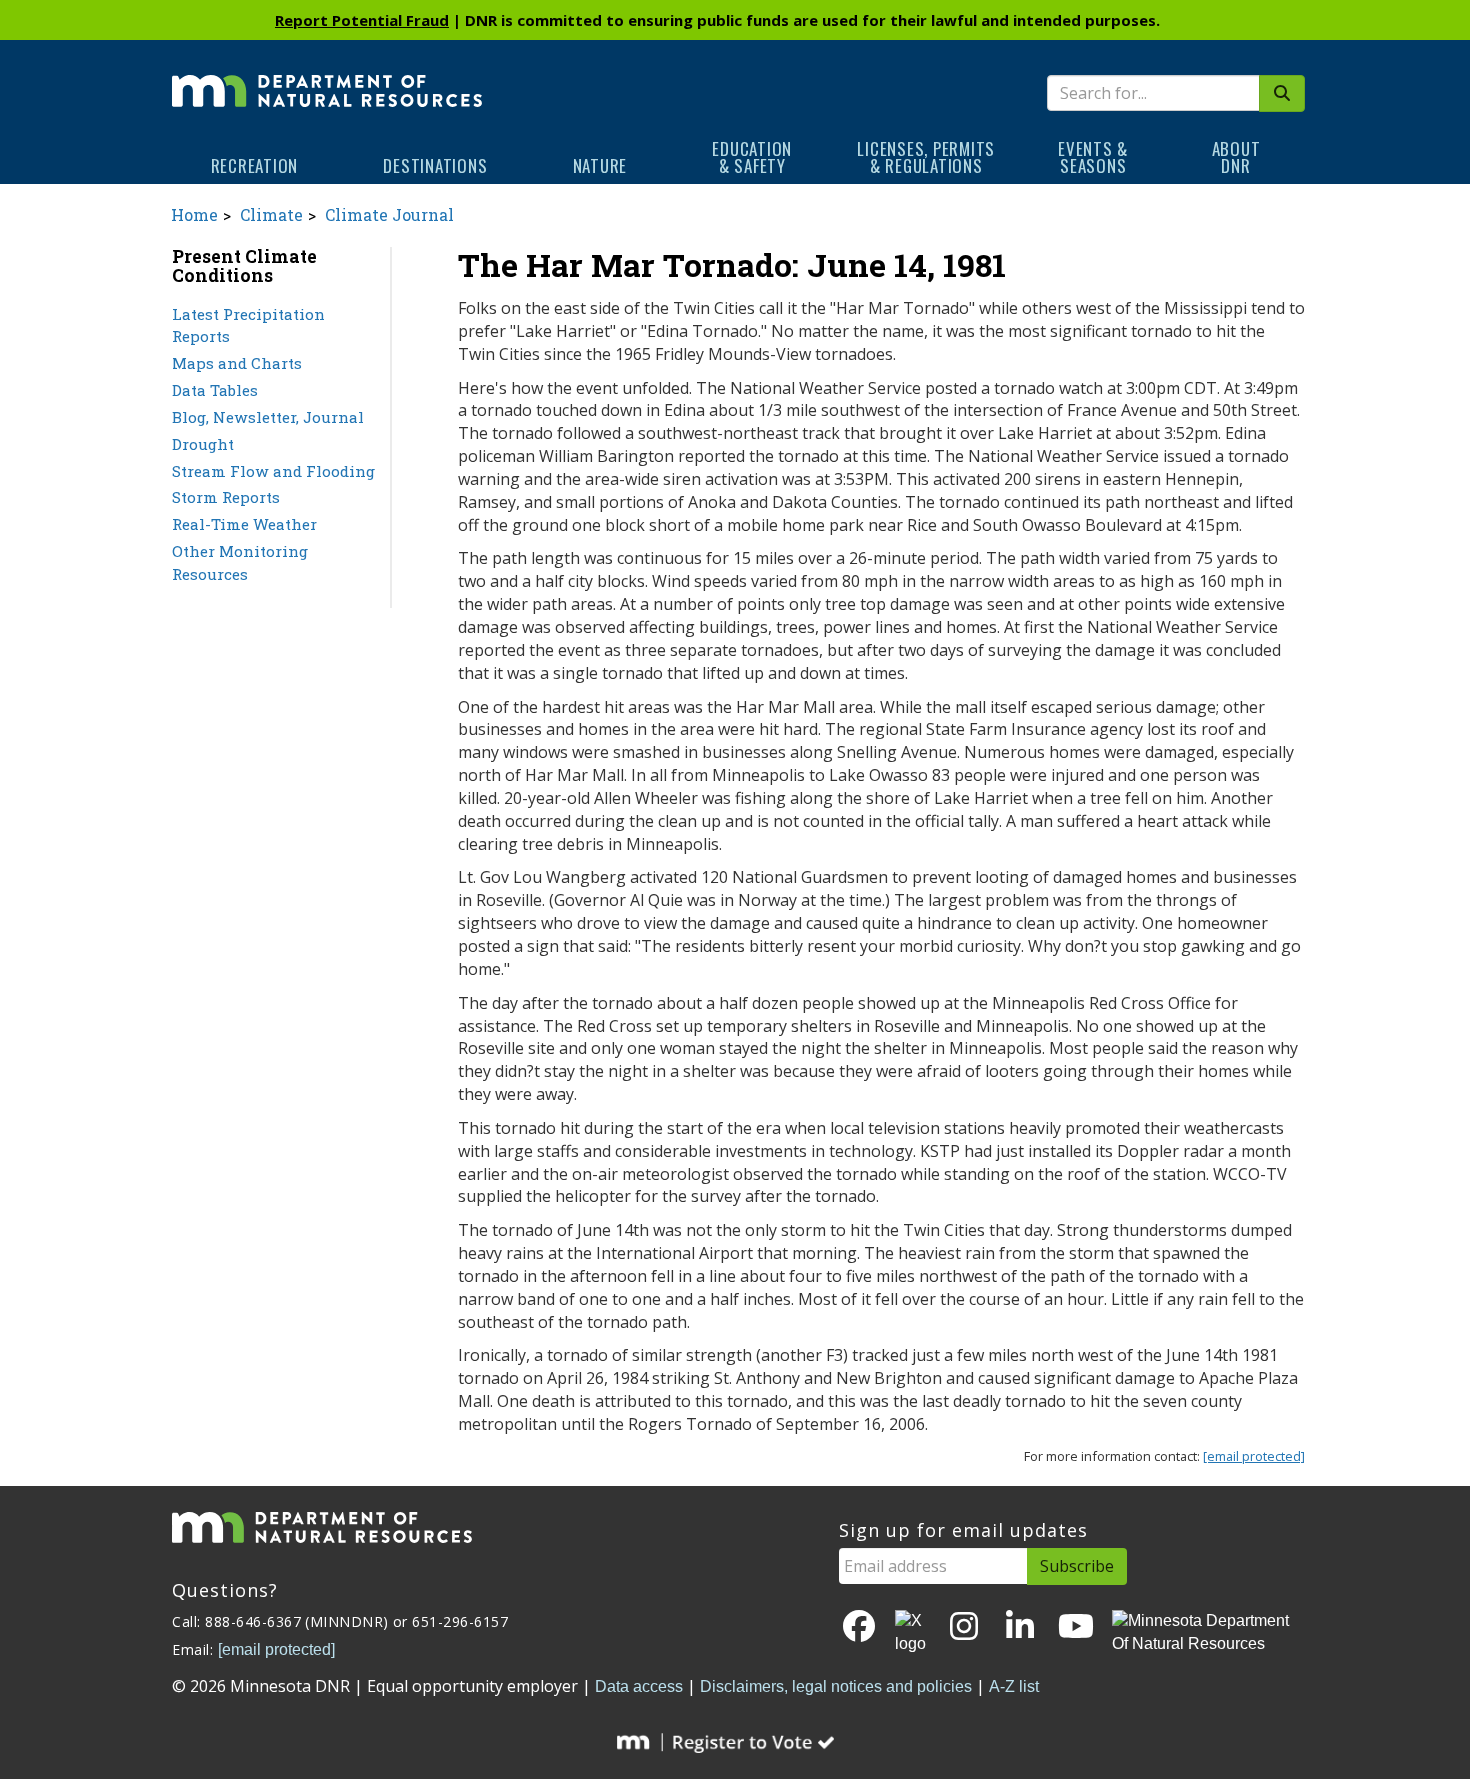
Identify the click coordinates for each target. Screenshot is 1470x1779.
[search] (1282, 93)
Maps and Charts (237, 363)
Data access (639, 1686)
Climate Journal (389, 214)
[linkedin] (1020, 1627)
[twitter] (912, 1633)
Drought (203, 444)
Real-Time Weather (244, 524)
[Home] (327, 77)
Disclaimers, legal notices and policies (836, 1686)
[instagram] (964, 1627)
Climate (271, 214)
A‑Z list (1014, 1686)
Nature (600, 165)
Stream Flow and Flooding (273, 471)
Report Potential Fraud (362, 20)
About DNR (1236, 157)
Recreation (255, 165)
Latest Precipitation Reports (248, 325)
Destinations (435, 165)
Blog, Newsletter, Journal (268, 417)
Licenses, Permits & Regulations (926, 157)
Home (194, 214)
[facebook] (859, 1627)
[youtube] (1076, 1627)
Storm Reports (226, 497)
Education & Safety (752, 157)
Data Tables (215, 390)
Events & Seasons (1093, 157)
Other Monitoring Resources (240, 562)
